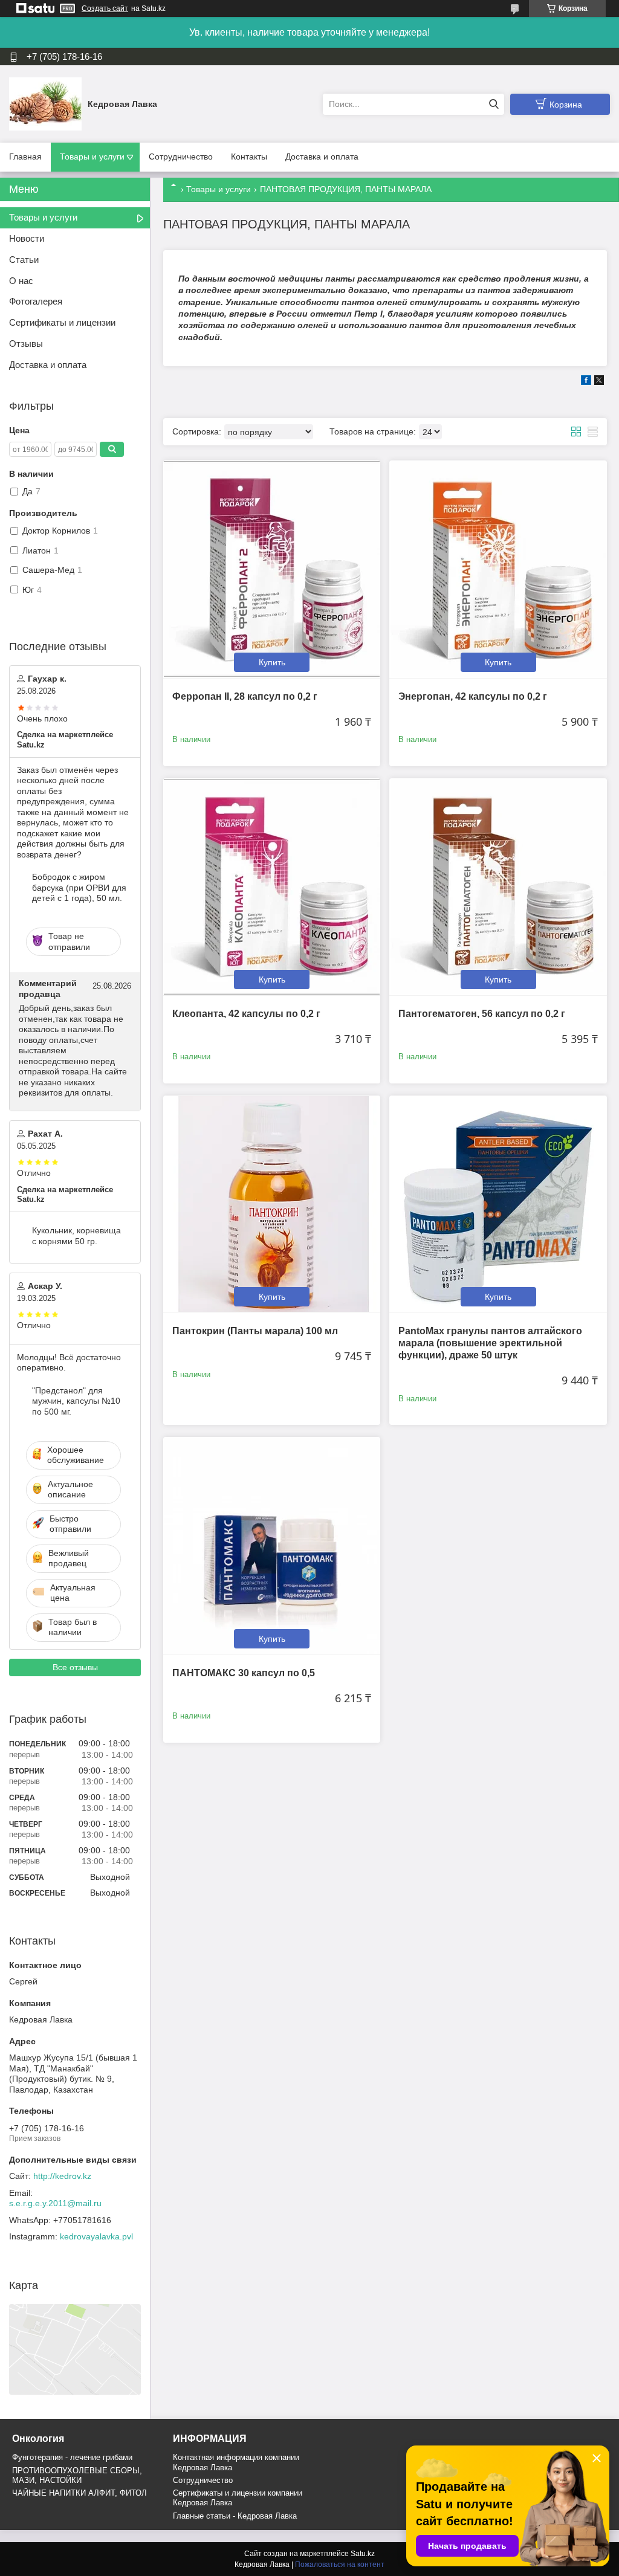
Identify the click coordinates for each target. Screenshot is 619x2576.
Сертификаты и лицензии (62, 322)
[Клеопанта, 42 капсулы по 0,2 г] (272, 887)
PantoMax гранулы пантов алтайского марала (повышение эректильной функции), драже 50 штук (490, 1343)
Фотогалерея (36, 301)
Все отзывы (75, 1667)
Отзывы (26, 344)
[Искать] (494, 104)
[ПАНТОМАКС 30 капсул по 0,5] (272, 1545)
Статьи (24, 260)
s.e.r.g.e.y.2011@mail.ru (55, 2203)
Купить (272, 662)
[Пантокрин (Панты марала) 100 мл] (272, 1204)
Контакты (249, 157)
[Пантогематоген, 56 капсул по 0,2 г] (498, 887)
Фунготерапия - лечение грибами (72, 2457)
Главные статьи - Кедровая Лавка (235, 2516)
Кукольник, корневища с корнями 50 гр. (76, 1236)
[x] (599, 382)
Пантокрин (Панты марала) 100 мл (255, 1331)
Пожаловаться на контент (340, 2565)
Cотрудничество (203, 2480)
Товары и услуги (92, 157)
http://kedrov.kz (62, 2176)
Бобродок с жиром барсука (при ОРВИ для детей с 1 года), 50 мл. (79, 887)
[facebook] (586, 382)
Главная (25, 157)
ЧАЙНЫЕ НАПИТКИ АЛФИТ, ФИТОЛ (79, 2493)
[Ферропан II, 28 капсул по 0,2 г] (272, 569)
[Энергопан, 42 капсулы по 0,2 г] (498, 569)
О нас (21, 281)
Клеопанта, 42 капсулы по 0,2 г (246, 1014)
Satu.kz (363, 2554)
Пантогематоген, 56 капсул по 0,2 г (482, 1014)
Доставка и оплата (322, 157)
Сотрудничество (181, 157)
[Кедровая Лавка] (45, 103)
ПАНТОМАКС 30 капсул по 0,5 (244, 1673)
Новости (27, 238)
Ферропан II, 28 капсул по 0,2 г (245, 696)
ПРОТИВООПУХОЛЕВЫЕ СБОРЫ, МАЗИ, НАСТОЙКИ (77, 2475)
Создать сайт (105, 8)
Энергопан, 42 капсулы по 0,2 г (473, 696)
